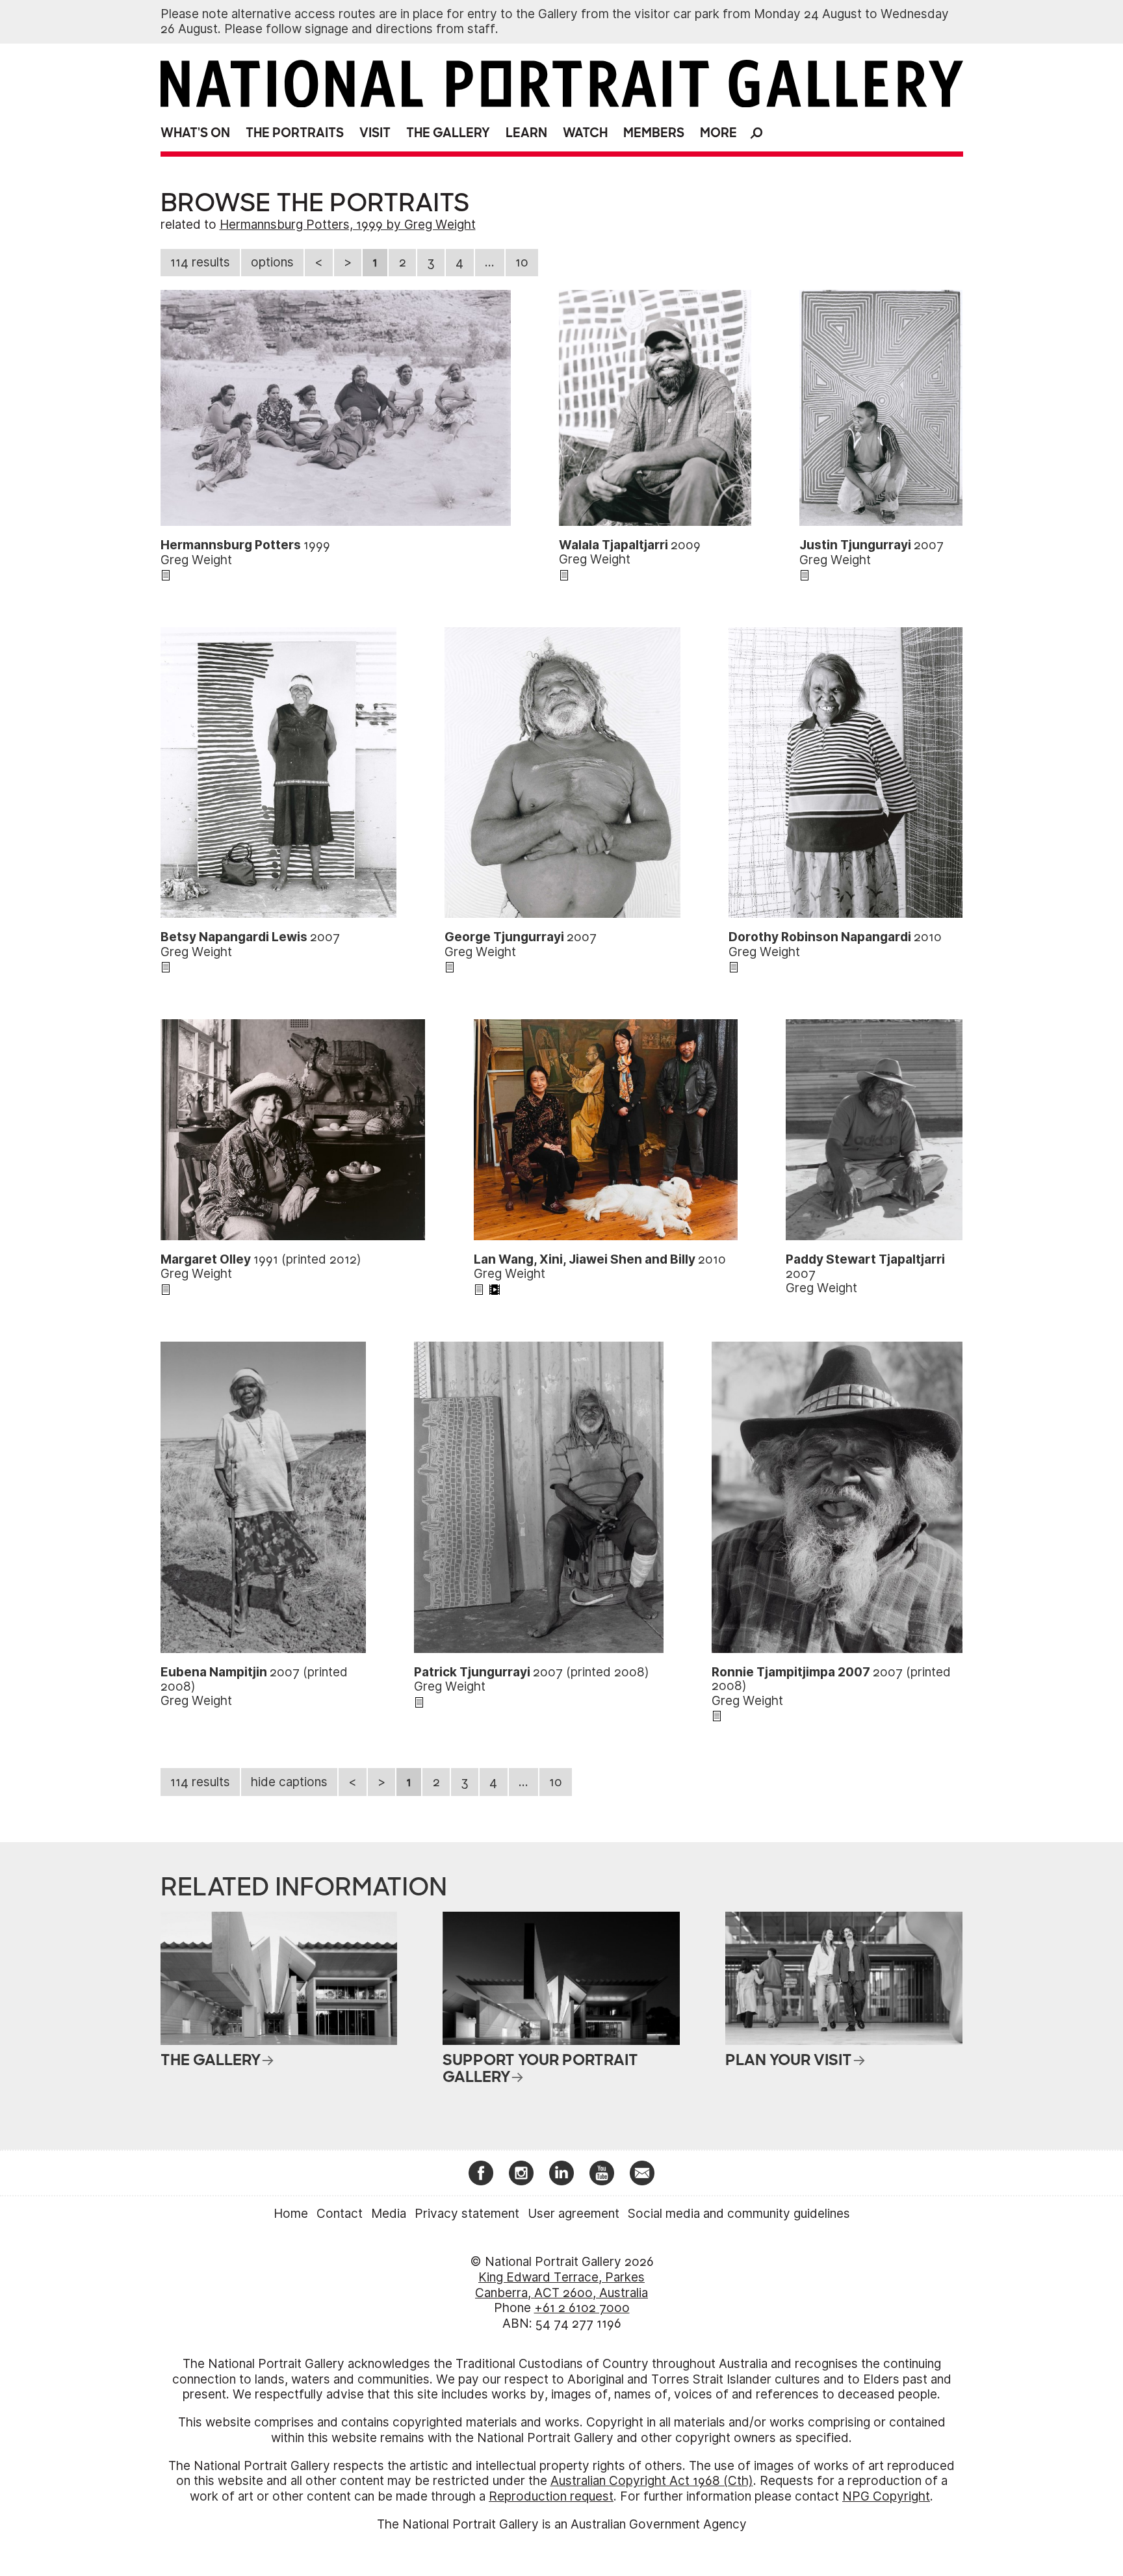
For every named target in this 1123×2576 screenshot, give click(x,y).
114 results (200, 262)
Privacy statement (467, 2214)
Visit (375, 133)
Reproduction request (551, 2496)
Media (389, 2214)
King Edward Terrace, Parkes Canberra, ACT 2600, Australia (561, 2285)
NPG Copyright (886, 2496)
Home (291, 2214)
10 (522, 262)
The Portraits (295, 133)
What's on (195, 133)
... (490, 262)
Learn (526, 133)
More (718, 133)
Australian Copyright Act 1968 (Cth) (652, 2481)
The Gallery (448, 133)
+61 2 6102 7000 (582, 2308)
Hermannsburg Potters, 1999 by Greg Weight (348, 225)
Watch (585, 133)
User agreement (574, 2214)
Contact (340, 2214)
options (272, 262)
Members (654, 133)
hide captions (289, 1782)
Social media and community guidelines (739, 2214)
